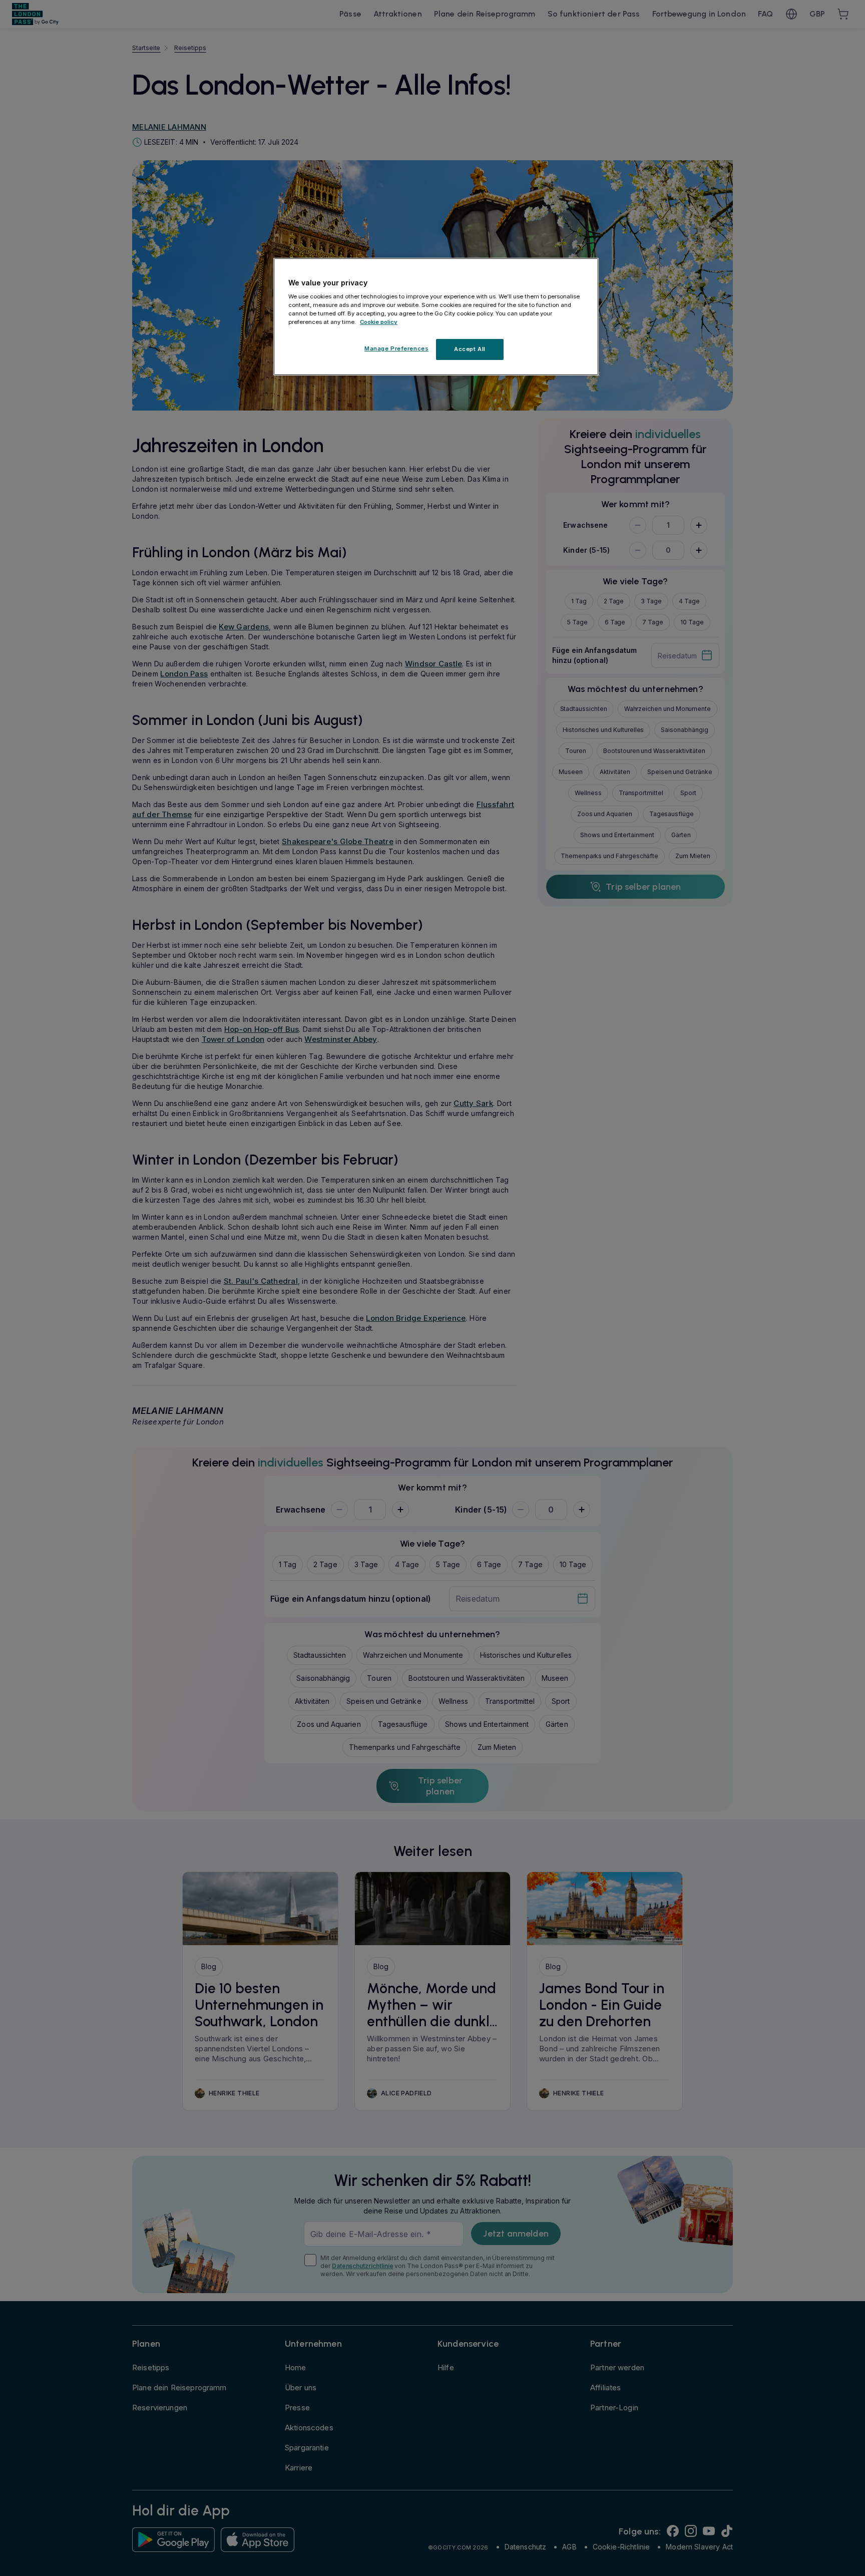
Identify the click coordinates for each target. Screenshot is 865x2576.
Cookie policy (379, 322)
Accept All (470, 349)
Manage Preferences (396, 348)
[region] (436, 317)
